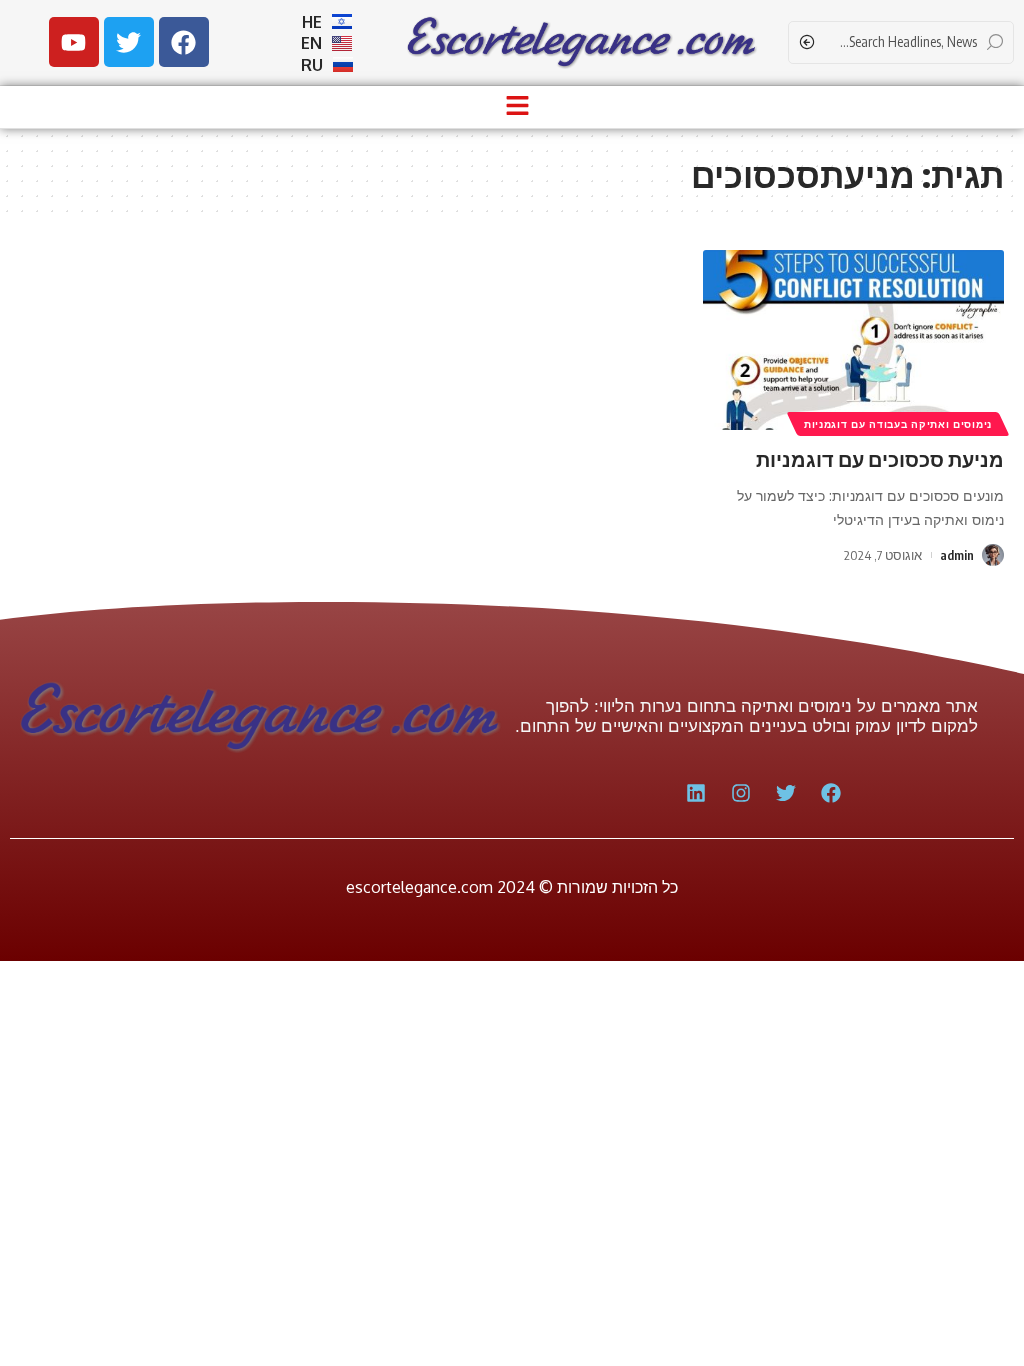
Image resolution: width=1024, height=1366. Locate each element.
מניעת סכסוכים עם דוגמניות (880, 458)
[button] (517, 107)
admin (957, 555)
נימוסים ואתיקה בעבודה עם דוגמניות (898, 424)
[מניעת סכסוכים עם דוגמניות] (853, 340)
